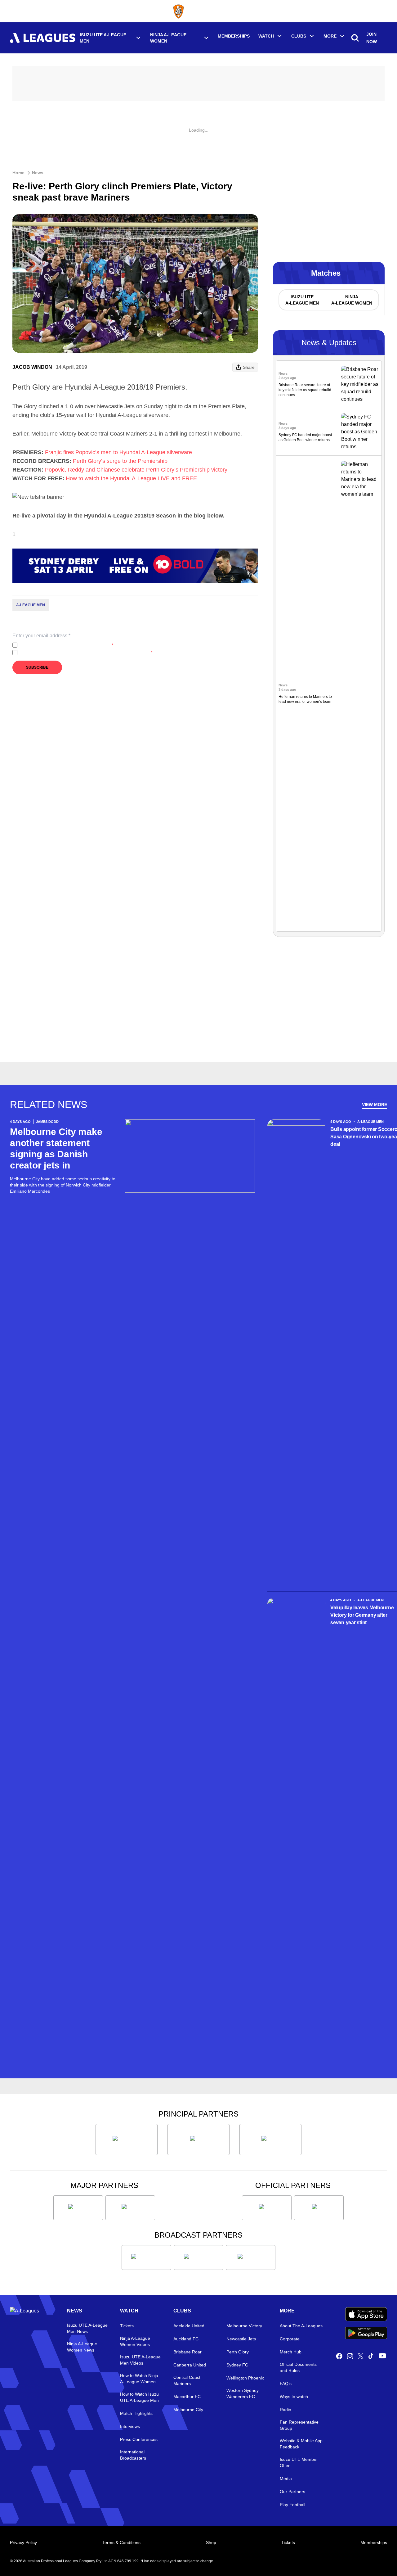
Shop (211, 2542)
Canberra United (190, 2365)
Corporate (290, 2339)
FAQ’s (286, 2384)
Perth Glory (238, 2352)
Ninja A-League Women (168, 38)
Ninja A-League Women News (82, 2347)
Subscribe (37, 667)
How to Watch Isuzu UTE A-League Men (139, 2397)
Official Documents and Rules (298, 2367)
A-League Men (31, 605)
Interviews (130, 2426)
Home (18, 173)
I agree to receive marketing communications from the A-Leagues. (86, 653)
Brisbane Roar (187, 2352)
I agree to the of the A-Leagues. (67, 645)
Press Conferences (139, 2439)
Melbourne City (188, 2410)
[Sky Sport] (251, 2257)
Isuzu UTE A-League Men (103, 38)
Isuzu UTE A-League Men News (87, 2328)
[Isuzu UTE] (127, 2140)
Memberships (234, 36)
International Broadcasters (133, 2455)
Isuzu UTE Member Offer (299, 2462)
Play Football (292, 2505)
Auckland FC (186, 2339)
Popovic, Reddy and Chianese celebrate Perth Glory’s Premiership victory (136, 470)
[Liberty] (78, 2208)
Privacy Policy (61, 645)
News (38, 173)
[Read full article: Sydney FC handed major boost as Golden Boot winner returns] (360, 432)
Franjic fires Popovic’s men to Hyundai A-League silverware (118, 452)
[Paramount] (198, 2257)
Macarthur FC (187, 2397)
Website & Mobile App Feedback (301, 2444)
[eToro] (130, 2208)
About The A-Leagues (301, 2326)
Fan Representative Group (299, 2425)
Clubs (299, 36)
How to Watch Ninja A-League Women (139, 2379)
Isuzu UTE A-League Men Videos (140, 2360)
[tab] (302, 300)
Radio (285, 2410)
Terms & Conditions (121, 2542)
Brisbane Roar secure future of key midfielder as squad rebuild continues (305, 390)
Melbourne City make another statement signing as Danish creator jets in (56, 1148)
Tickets (127, 2326)
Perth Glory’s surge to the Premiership (120, 461)
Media (286, 2479)
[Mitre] (267, 2208)
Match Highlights (136, 2413)
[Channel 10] (146, 2257)
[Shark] (270, 2140)
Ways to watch (294, 2397)
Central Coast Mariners (187, 2380)
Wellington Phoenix (245, 2378)
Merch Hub (291, 2352)
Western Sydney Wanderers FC (243, 2393)
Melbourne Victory (244, 2326)
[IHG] (319, 2208)
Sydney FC (237, 2365)
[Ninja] (198, 2140)
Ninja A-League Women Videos (135, 2341)
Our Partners (292, 2492)
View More (375, 1105)
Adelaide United (189, 2326)
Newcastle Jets (241, 2339)
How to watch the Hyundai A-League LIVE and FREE (131, 478)
